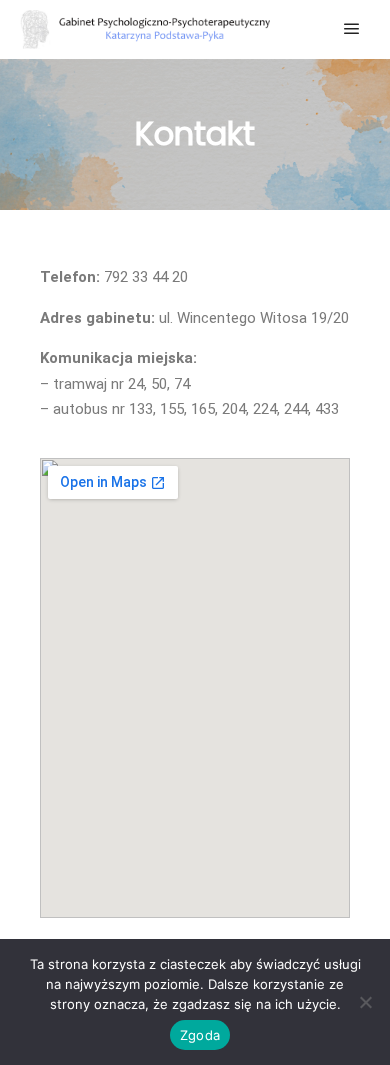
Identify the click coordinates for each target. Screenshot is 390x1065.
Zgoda (200, 1035)
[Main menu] (352, 29)
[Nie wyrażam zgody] (365, 1002)
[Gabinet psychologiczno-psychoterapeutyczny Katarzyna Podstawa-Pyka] (145, 29)
